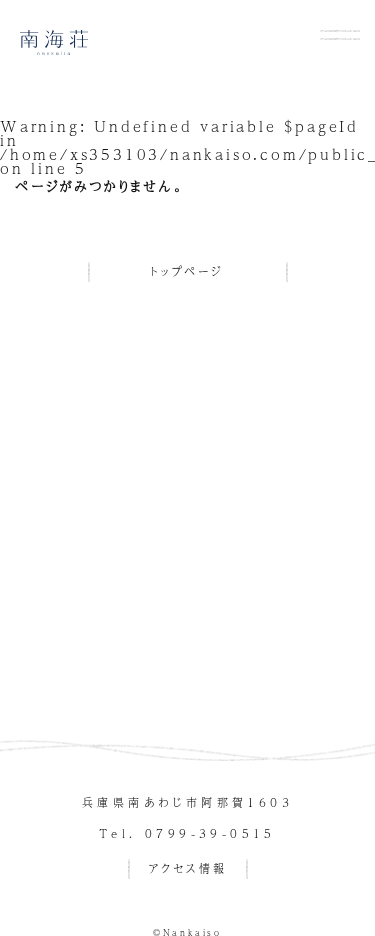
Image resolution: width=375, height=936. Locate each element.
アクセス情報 (188, 868)
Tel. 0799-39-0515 (187, 833)
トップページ (187, 271)
